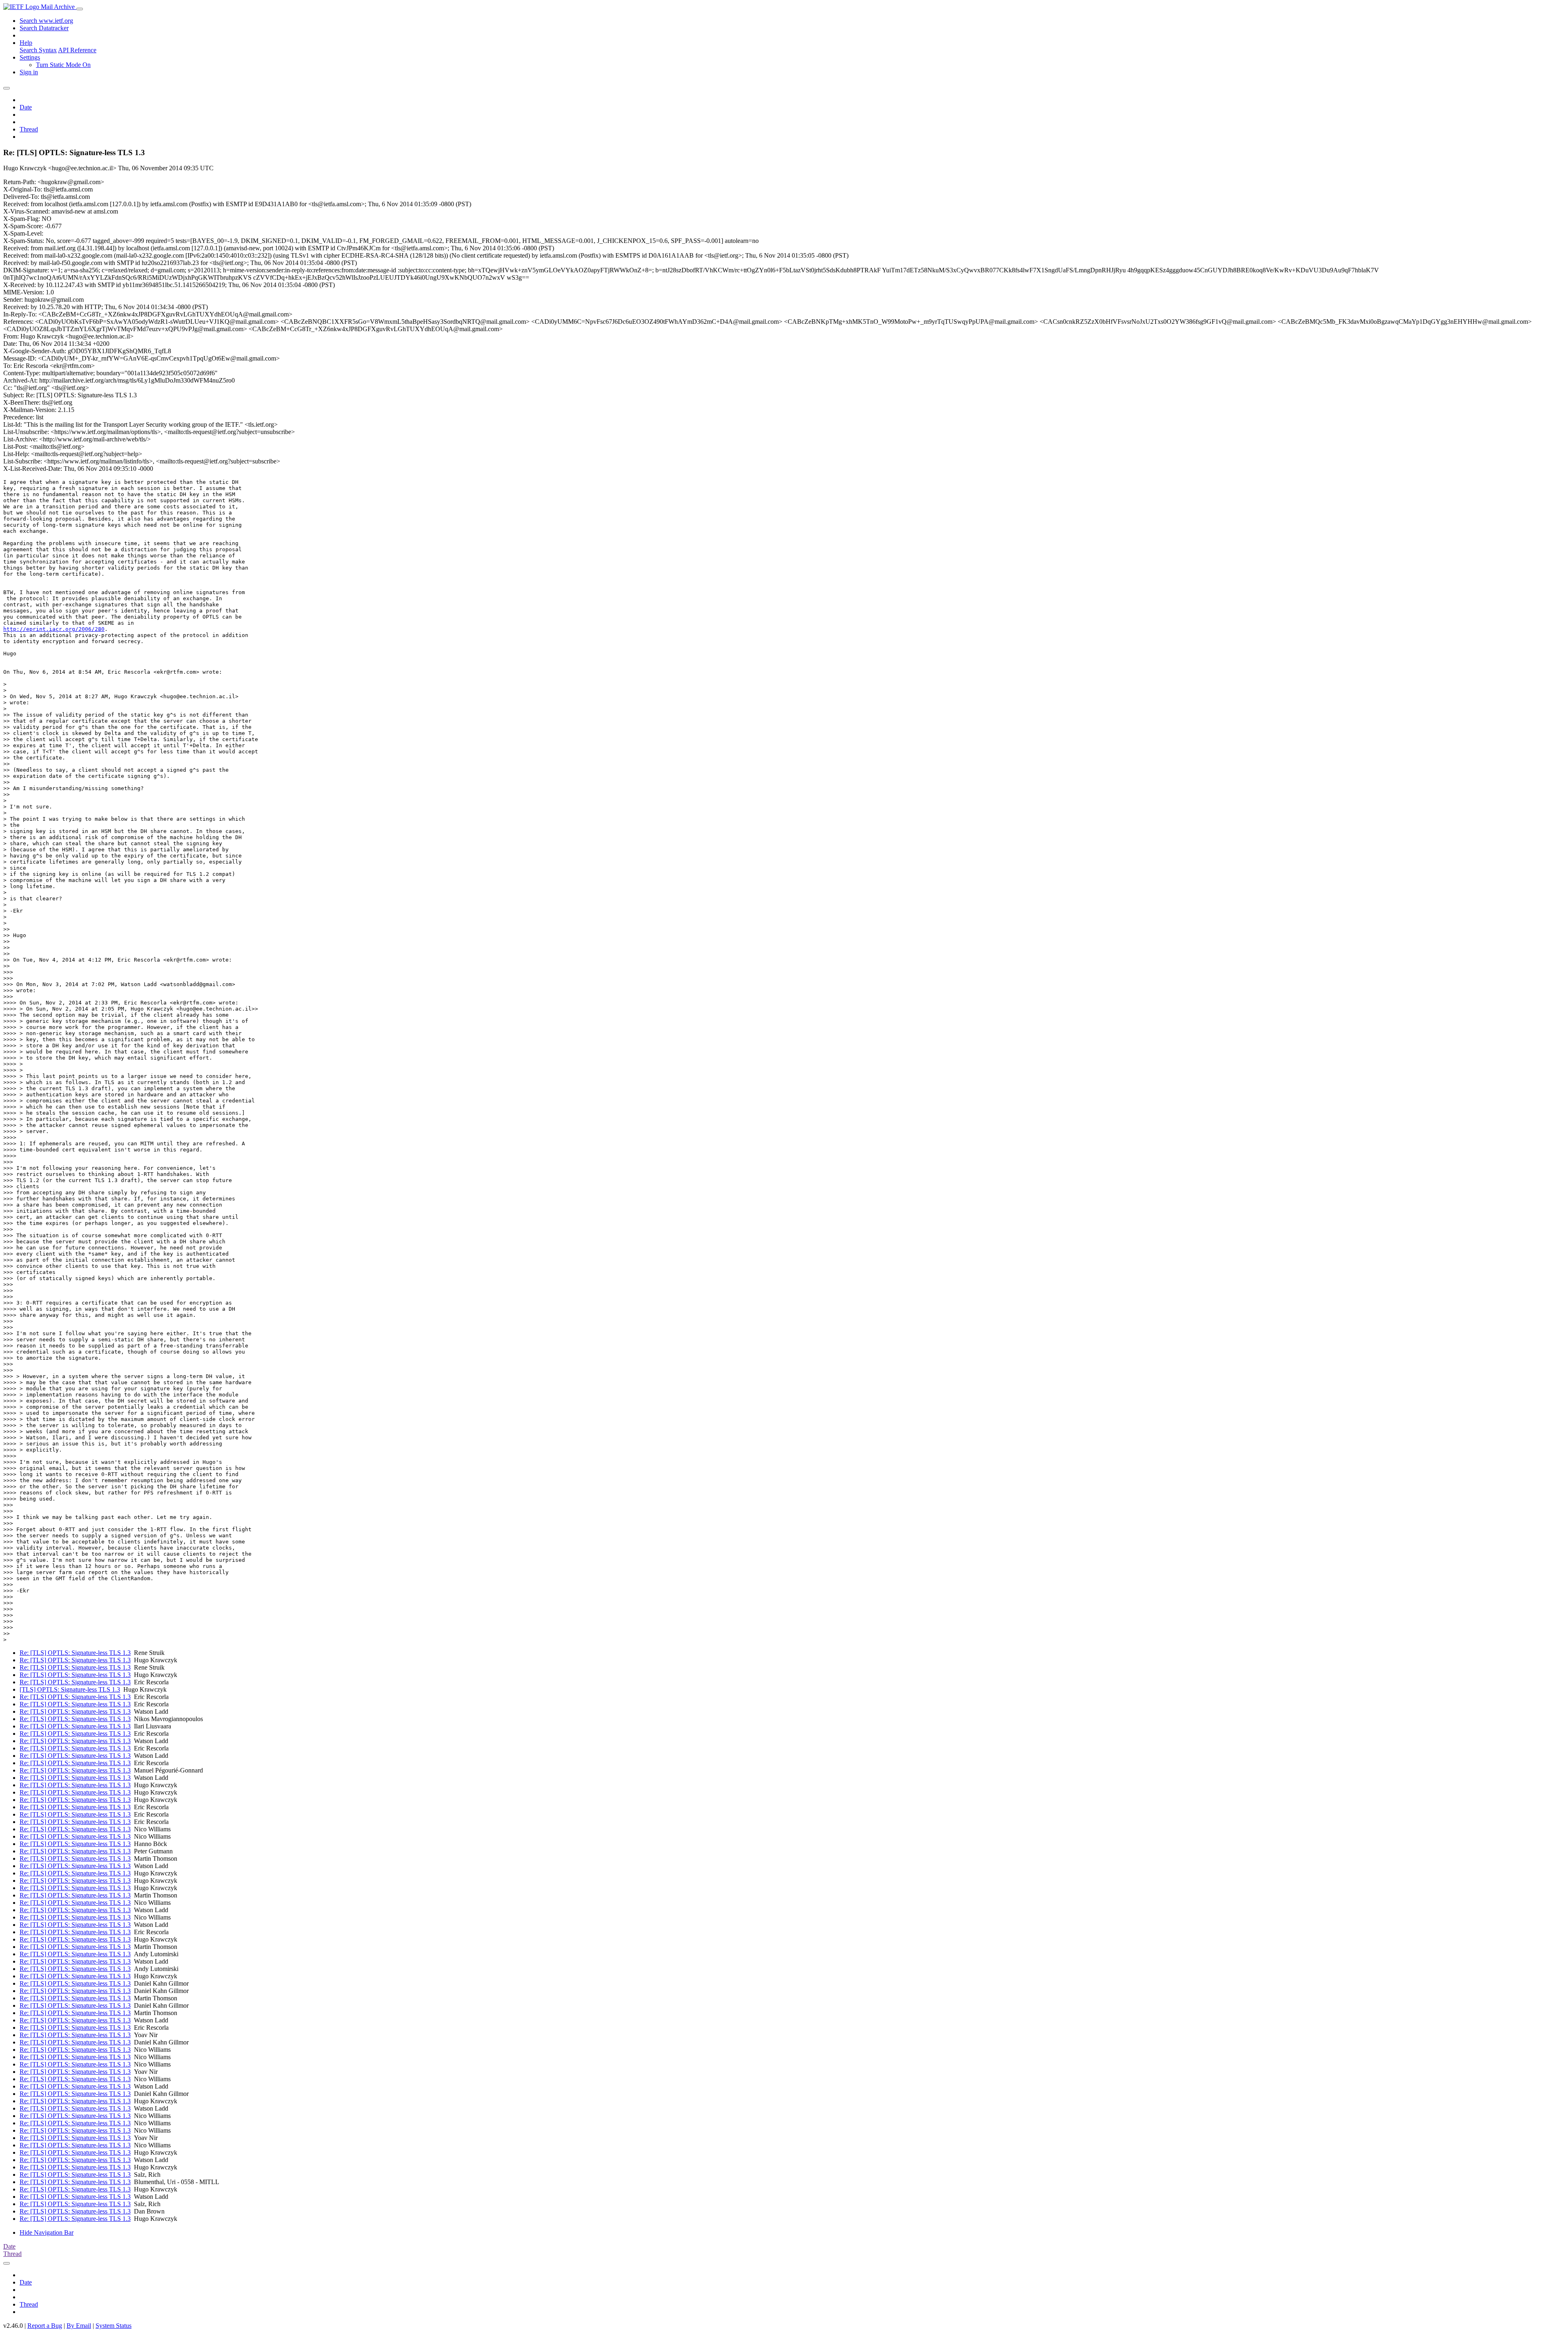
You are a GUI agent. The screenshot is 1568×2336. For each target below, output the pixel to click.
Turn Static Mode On (63, 65)
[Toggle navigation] (80, 9)
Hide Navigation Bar (47, 2232)
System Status (114, 2326)
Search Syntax (38, 50)
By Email (79, 2326)
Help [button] (26, 43)
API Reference (77, 50)
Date (26, 107)
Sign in (29, 72)
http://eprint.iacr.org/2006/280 (54, 629)
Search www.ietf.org (46, 21)
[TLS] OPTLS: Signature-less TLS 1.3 (70, 1689)
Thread (29, 129)
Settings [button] (30, 57)
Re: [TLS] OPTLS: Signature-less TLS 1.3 (75, 1653)
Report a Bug (45, 2326)
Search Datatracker (44, 28)
